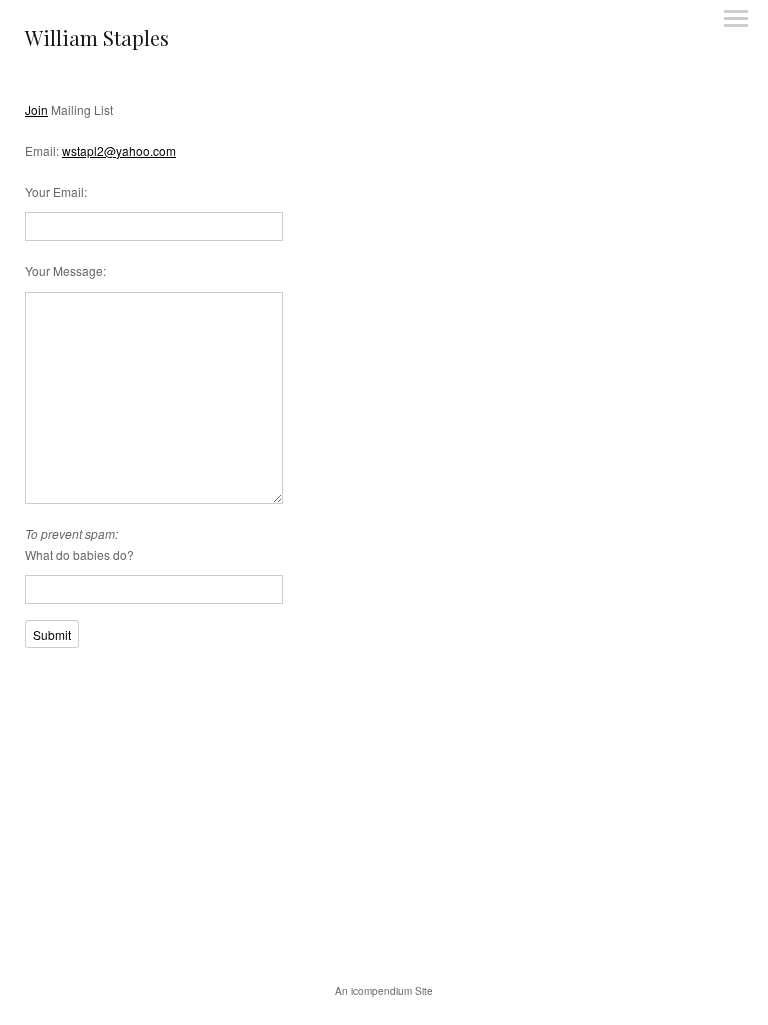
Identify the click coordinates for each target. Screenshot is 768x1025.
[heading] (97, 40)
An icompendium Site (384, 991)
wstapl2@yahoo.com (119, 150)
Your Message (64, 270)
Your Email (54, 191)
